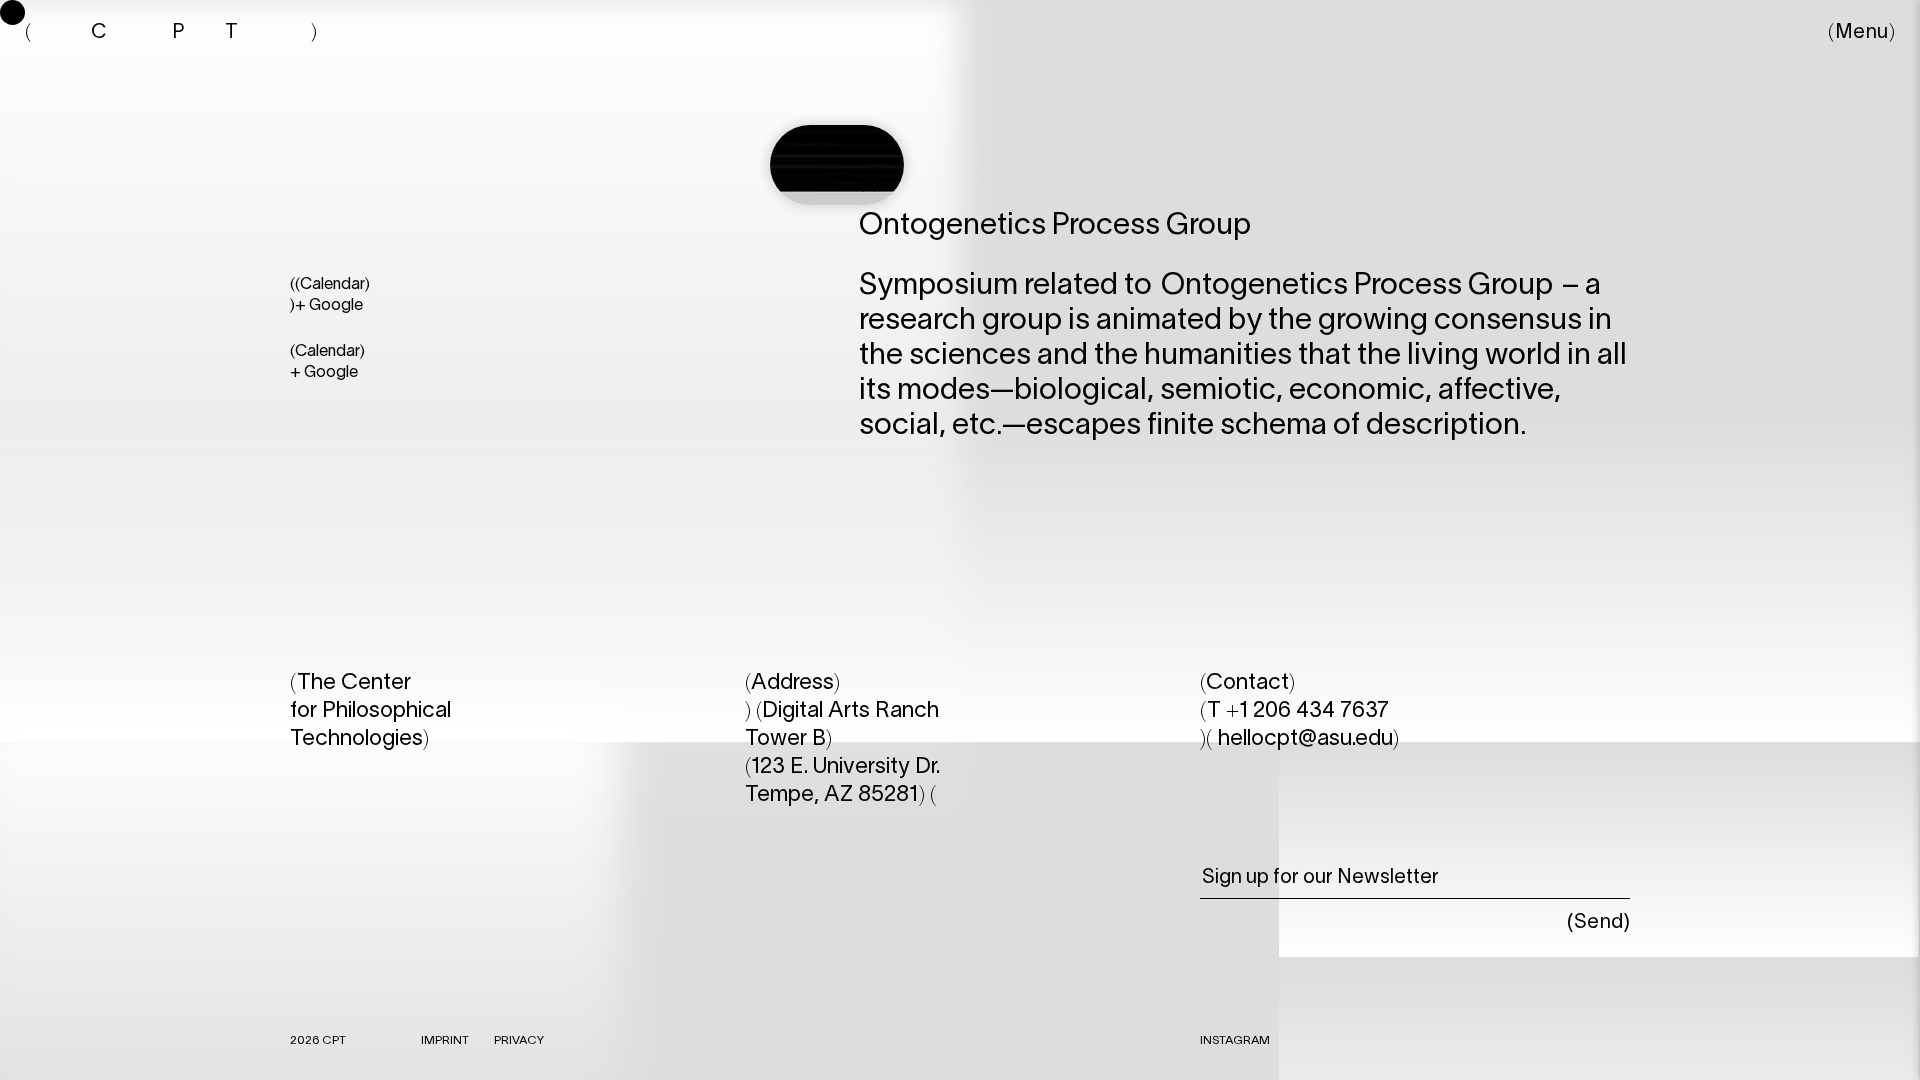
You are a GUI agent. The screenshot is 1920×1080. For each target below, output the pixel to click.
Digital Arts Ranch (850, 711)
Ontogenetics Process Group (1357, 286)
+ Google (329, 306)
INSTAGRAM (1235, 1040)
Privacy (519, 1040)
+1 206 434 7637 (1307, 711)
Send (1599, 923)
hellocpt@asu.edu (1305, 739)
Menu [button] (1862, 33)
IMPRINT (445, 1040)
